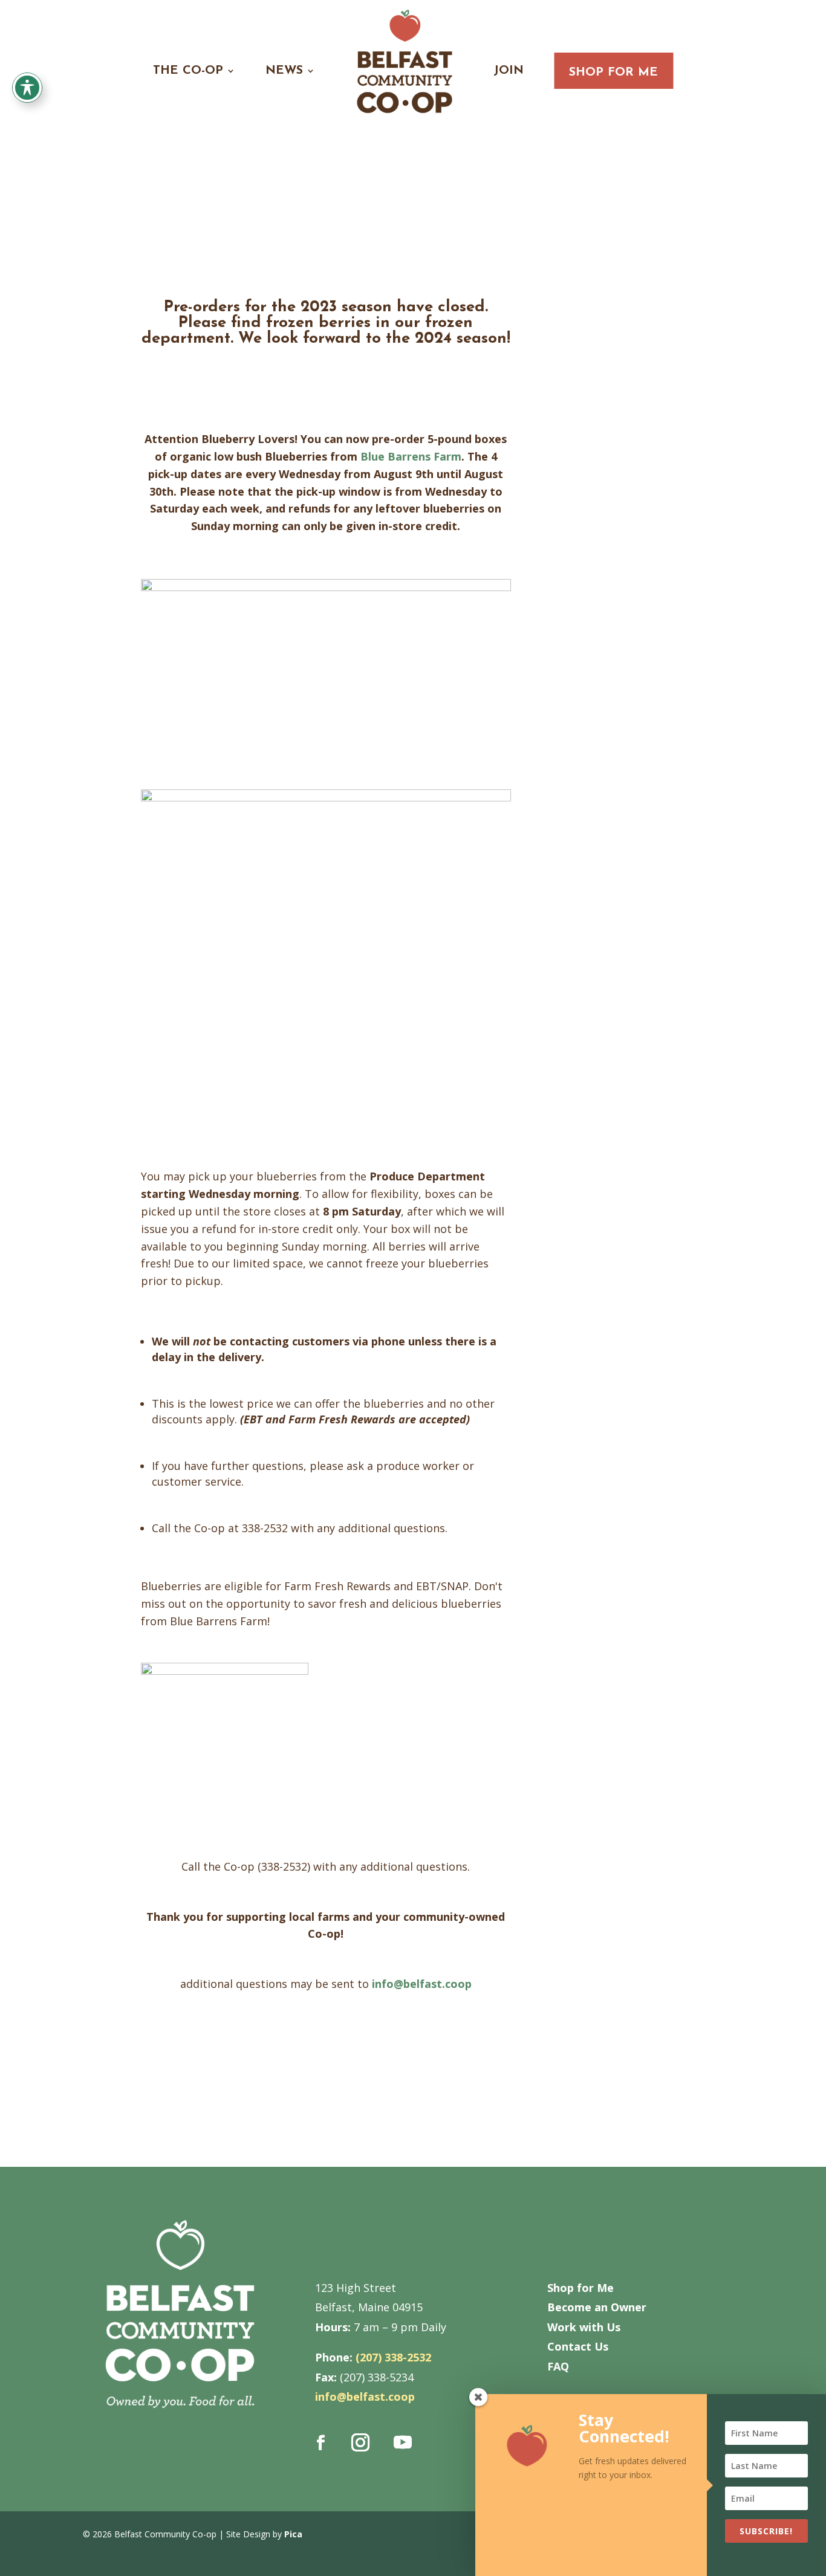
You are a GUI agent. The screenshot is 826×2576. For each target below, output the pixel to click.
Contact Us (578, 2346)
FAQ (558, 2366)
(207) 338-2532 (393, 2357)
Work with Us (584, 2327)
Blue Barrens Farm (411, 456)
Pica (293, 2534)
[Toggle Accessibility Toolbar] (27, 88)
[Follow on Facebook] (321, 2442)
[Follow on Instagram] (360, 2442)
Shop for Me (613, 73)
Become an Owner (597, 2307)
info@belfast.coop (422, 1984)
